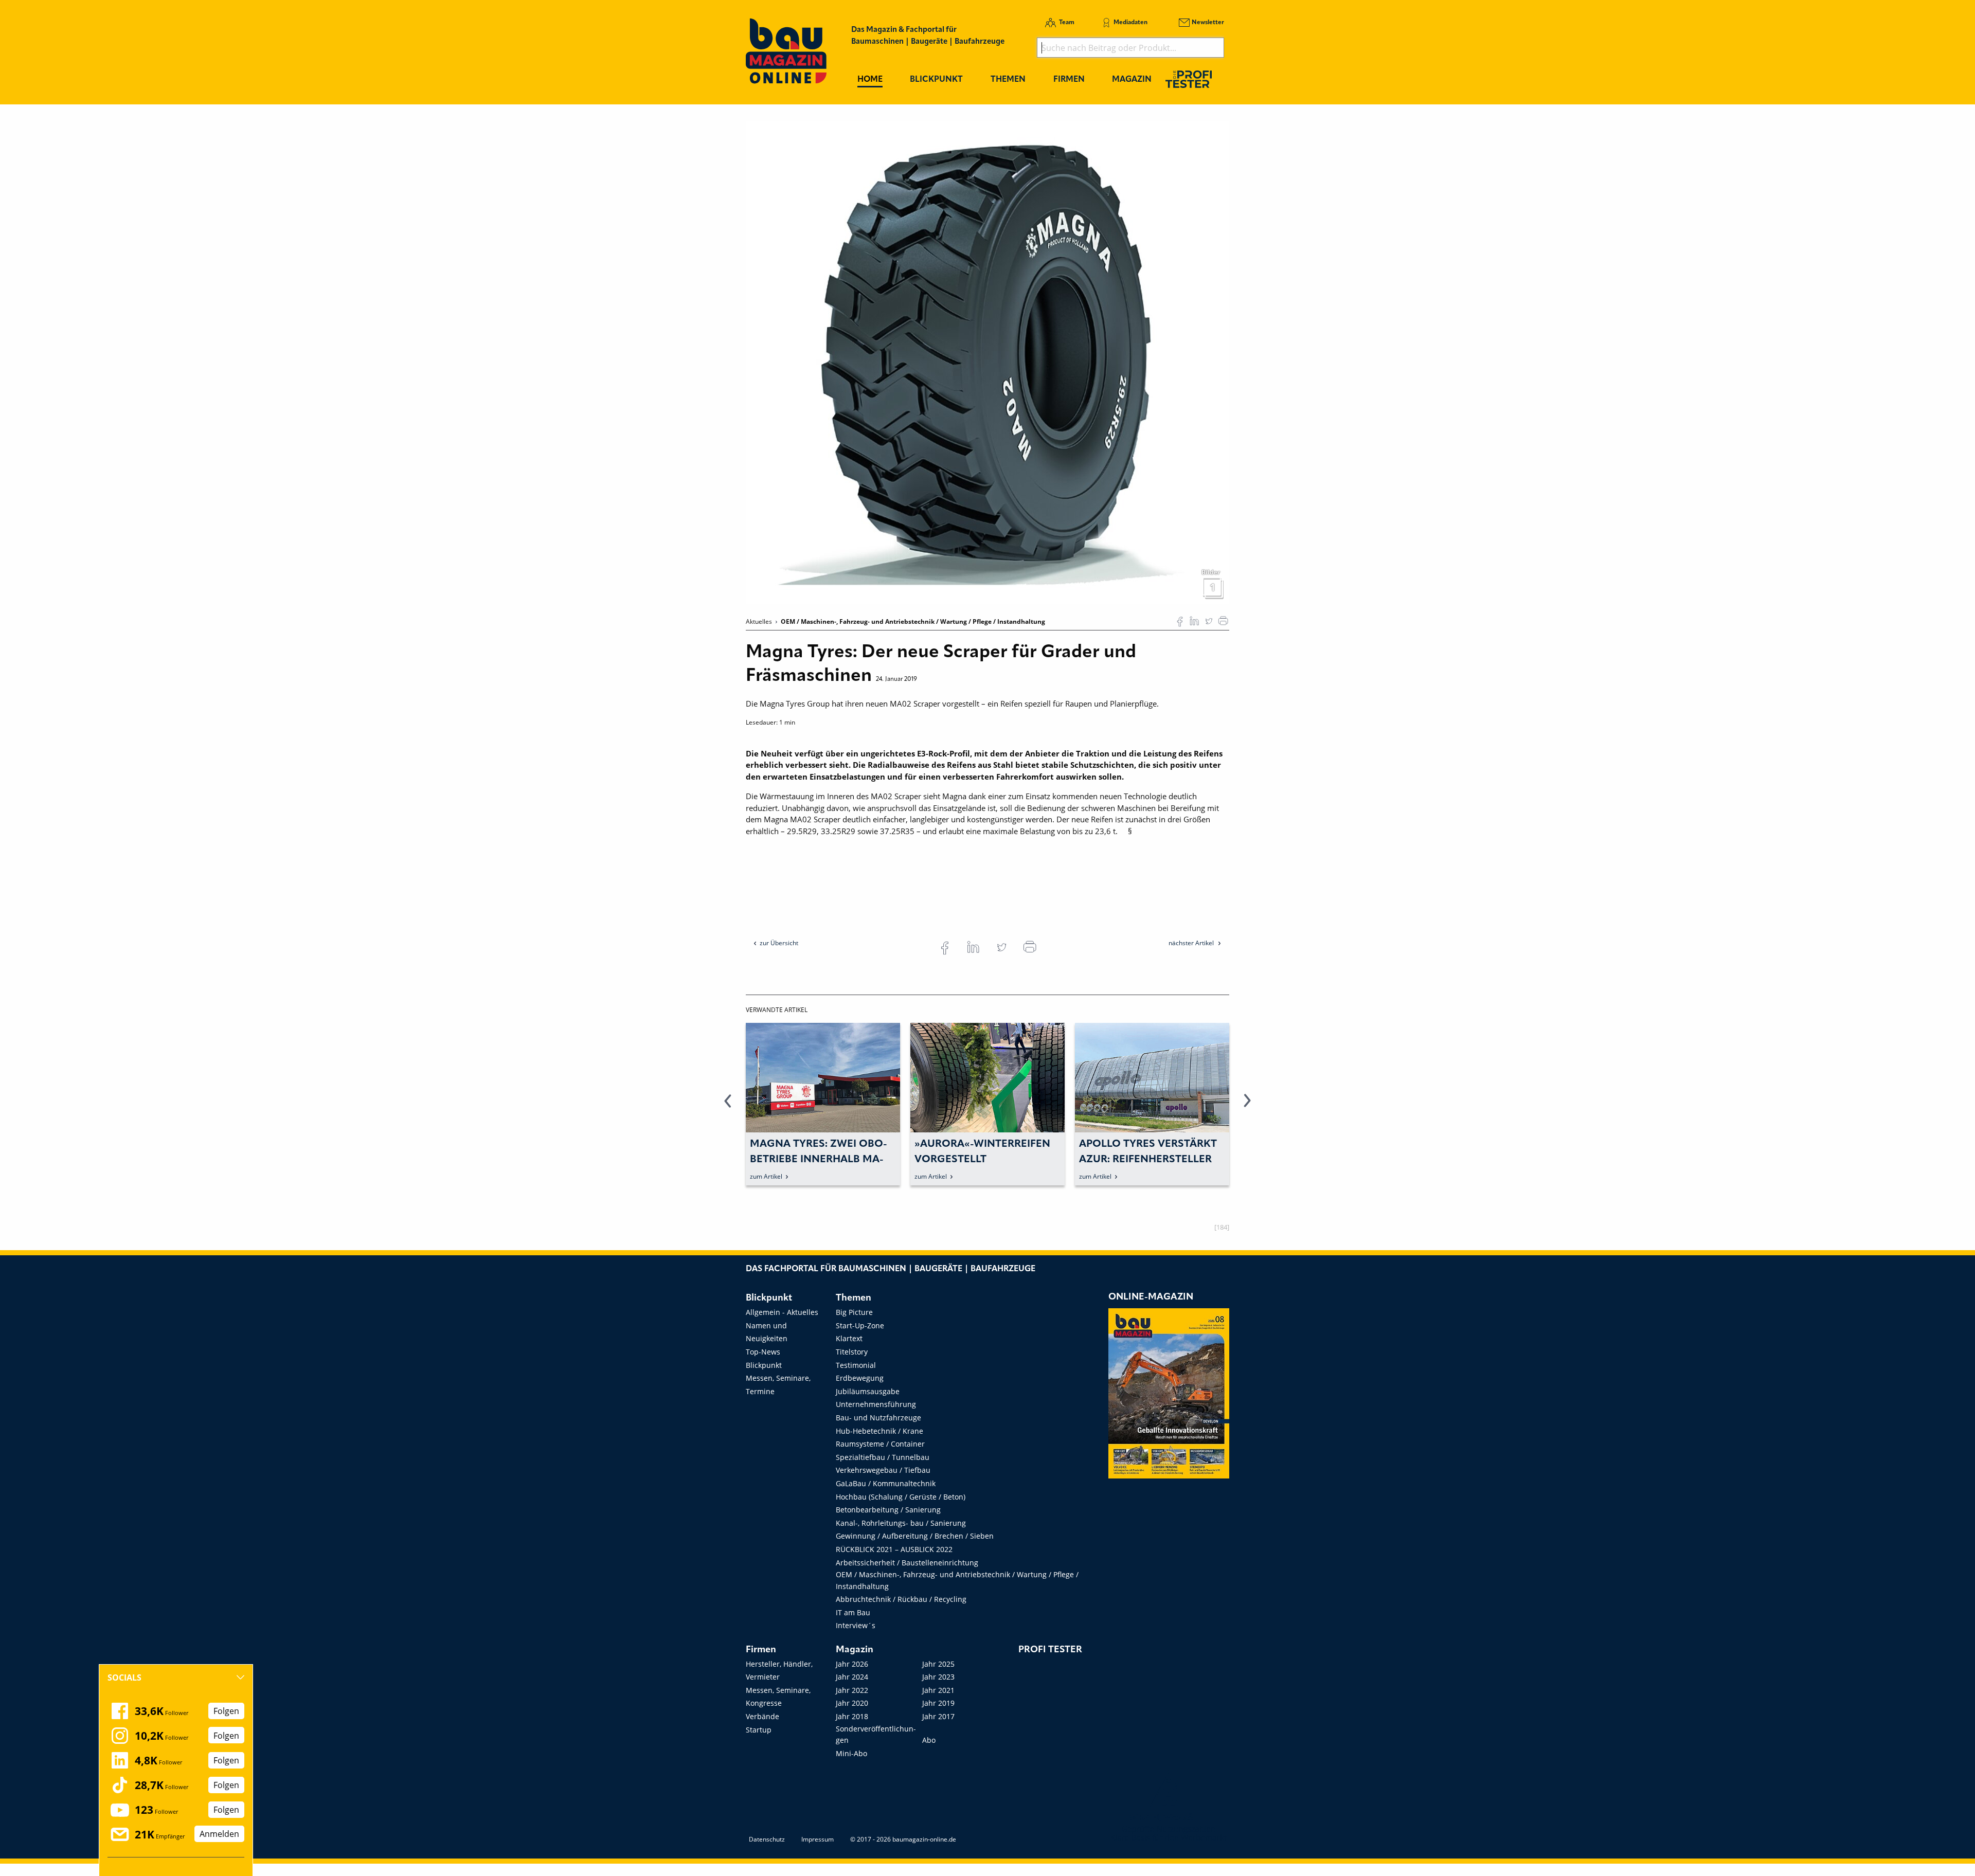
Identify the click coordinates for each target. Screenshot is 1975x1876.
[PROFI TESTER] (1189, 79)
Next (1247, 1107)
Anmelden (219, 1834)
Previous (728, 1107)
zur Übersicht (779, 943)
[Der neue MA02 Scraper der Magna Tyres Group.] (987, 362)
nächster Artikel (1192, 943)
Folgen (226, 1711)
